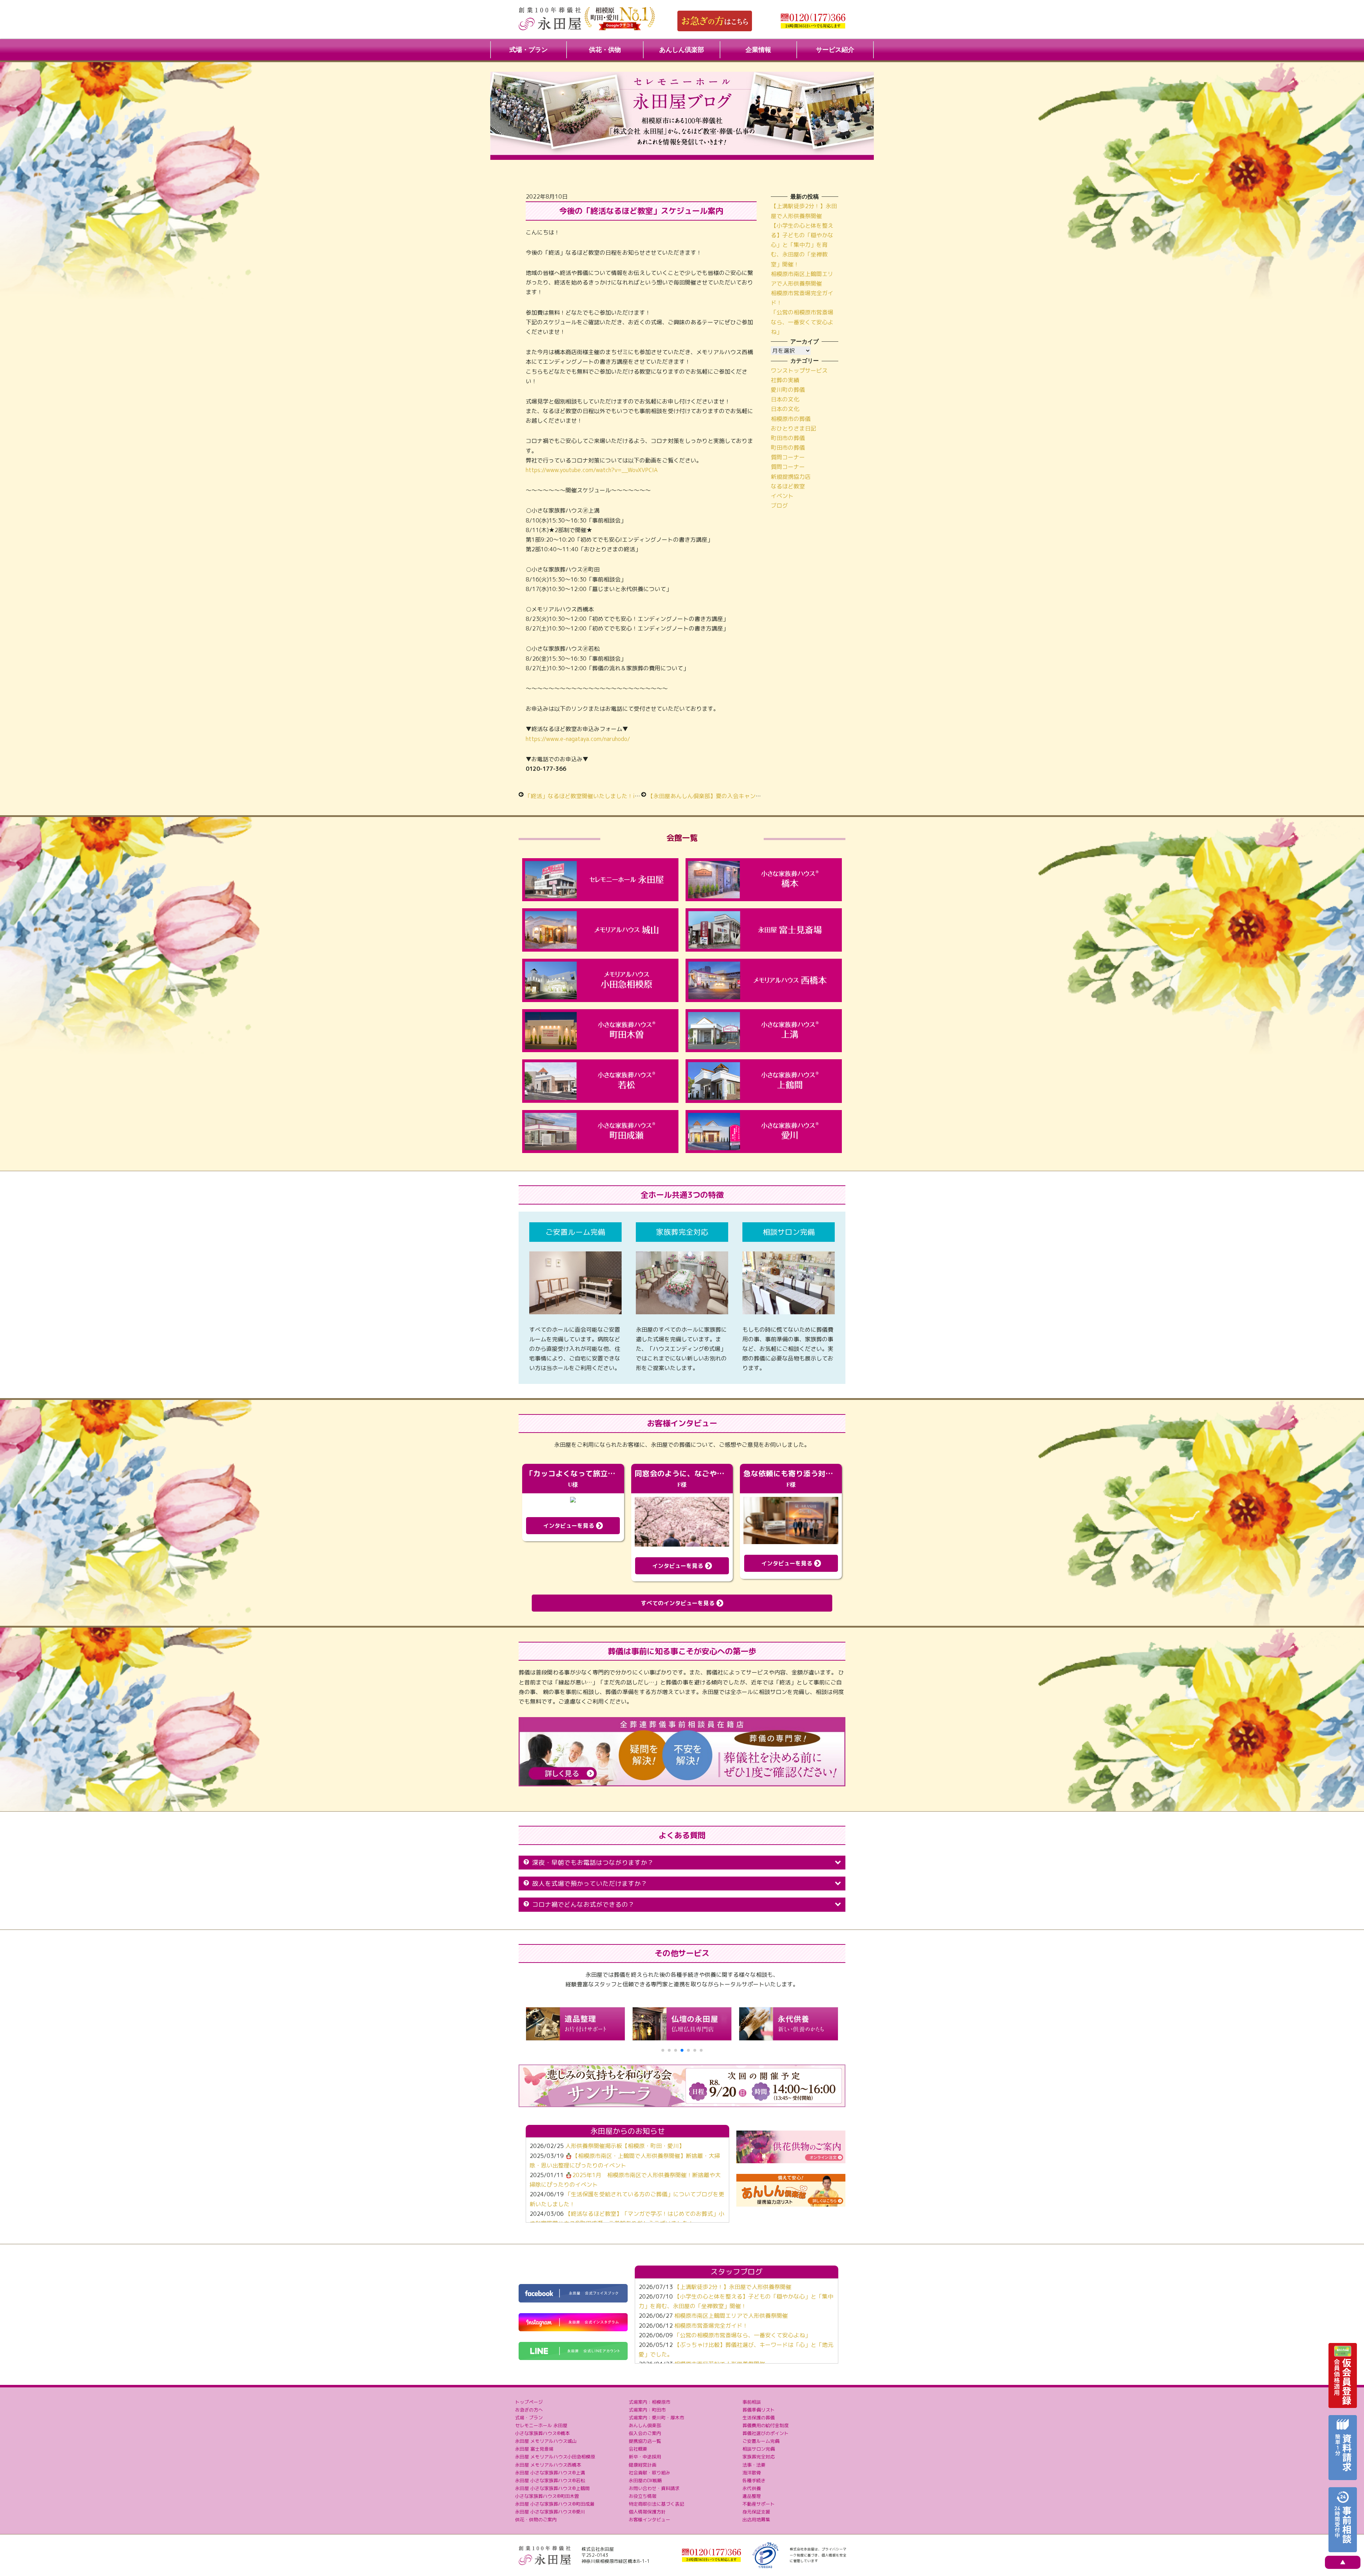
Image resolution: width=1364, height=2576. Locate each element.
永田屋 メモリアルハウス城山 (546, 2441)
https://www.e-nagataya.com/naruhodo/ (578, 739)
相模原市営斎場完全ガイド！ (711, 2326)
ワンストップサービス (799, 370)
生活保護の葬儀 (759, 2418)
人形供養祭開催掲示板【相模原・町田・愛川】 (625, 2146)
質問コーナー (788, 457)
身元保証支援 (756, 2512)
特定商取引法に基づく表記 (656, 2504)
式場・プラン (529, 50)
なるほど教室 (788, 486)
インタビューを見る (570, 1526)
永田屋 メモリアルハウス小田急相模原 (555, 2457)
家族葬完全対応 (759, 2457)
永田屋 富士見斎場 (534, 2449)
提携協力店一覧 (645, 2441)
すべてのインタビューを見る (679, 1603)
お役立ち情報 (643, 2496)
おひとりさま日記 (794, 428)
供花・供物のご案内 (536, 2520)
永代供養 (752, 2488)
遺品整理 (752, 2496)
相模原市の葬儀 (791, 419)
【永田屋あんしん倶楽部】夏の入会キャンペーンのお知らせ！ (727, 796)
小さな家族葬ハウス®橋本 (542, 2433)
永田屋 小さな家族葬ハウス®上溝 (550, 2473)
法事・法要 (754, 2465)
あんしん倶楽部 (682, 50)
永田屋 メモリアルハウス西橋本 (548, 2465)
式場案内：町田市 (647, 2410)
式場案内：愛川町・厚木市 (656, 2418)
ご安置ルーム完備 (761, 2441)
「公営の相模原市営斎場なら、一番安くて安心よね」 (802, 322)
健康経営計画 (643, 2465)
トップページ (529, 2402)
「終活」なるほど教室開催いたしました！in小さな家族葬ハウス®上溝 (615, 796)
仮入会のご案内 (645, 2433)
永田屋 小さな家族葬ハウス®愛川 (550, 2512)
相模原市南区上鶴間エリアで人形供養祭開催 (731, 2316)
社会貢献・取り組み (649, 2473)
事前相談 (752, 2402)
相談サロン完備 (759, 2449)
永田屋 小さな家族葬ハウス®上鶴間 (552, 2488)
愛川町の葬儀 (788, 390)
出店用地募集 (756, 2520)
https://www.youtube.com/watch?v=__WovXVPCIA (592, 470)
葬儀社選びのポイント (765, 2433)
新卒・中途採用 (645, 2457)
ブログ (779, 505)
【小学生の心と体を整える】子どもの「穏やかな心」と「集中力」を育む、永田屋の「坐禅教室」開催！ (802, 245)
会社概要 (638, 2449)
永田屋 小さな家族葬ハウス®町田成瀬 (555, 2504)
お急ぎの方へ (529, 2410)
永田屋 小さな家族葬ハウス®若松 (550, 2480)
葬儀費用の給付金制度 (765, 2425)
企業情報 (758, 50)
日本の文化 (785, 399)
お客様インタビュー (649, 2520)
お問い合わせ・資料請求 (654, 2488)
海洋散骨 (752, 2473)
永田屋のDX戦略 (645, 2480)
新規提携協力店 (791, 477)
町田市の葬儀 (788, 438)
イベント (782, 496)
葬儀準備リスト (759, 2410)
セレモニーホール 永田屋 (541, 2425)
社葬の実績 (785, 380)
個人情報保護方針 (647, 2512)
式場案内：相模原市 (649, 2402)
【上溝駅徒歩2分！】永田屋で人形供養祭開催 (733, 2287)
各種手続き (754, 2480)
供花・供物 (605, 50)
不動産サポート (759, 2504)
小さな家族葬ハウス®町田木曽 (547, 2496)
